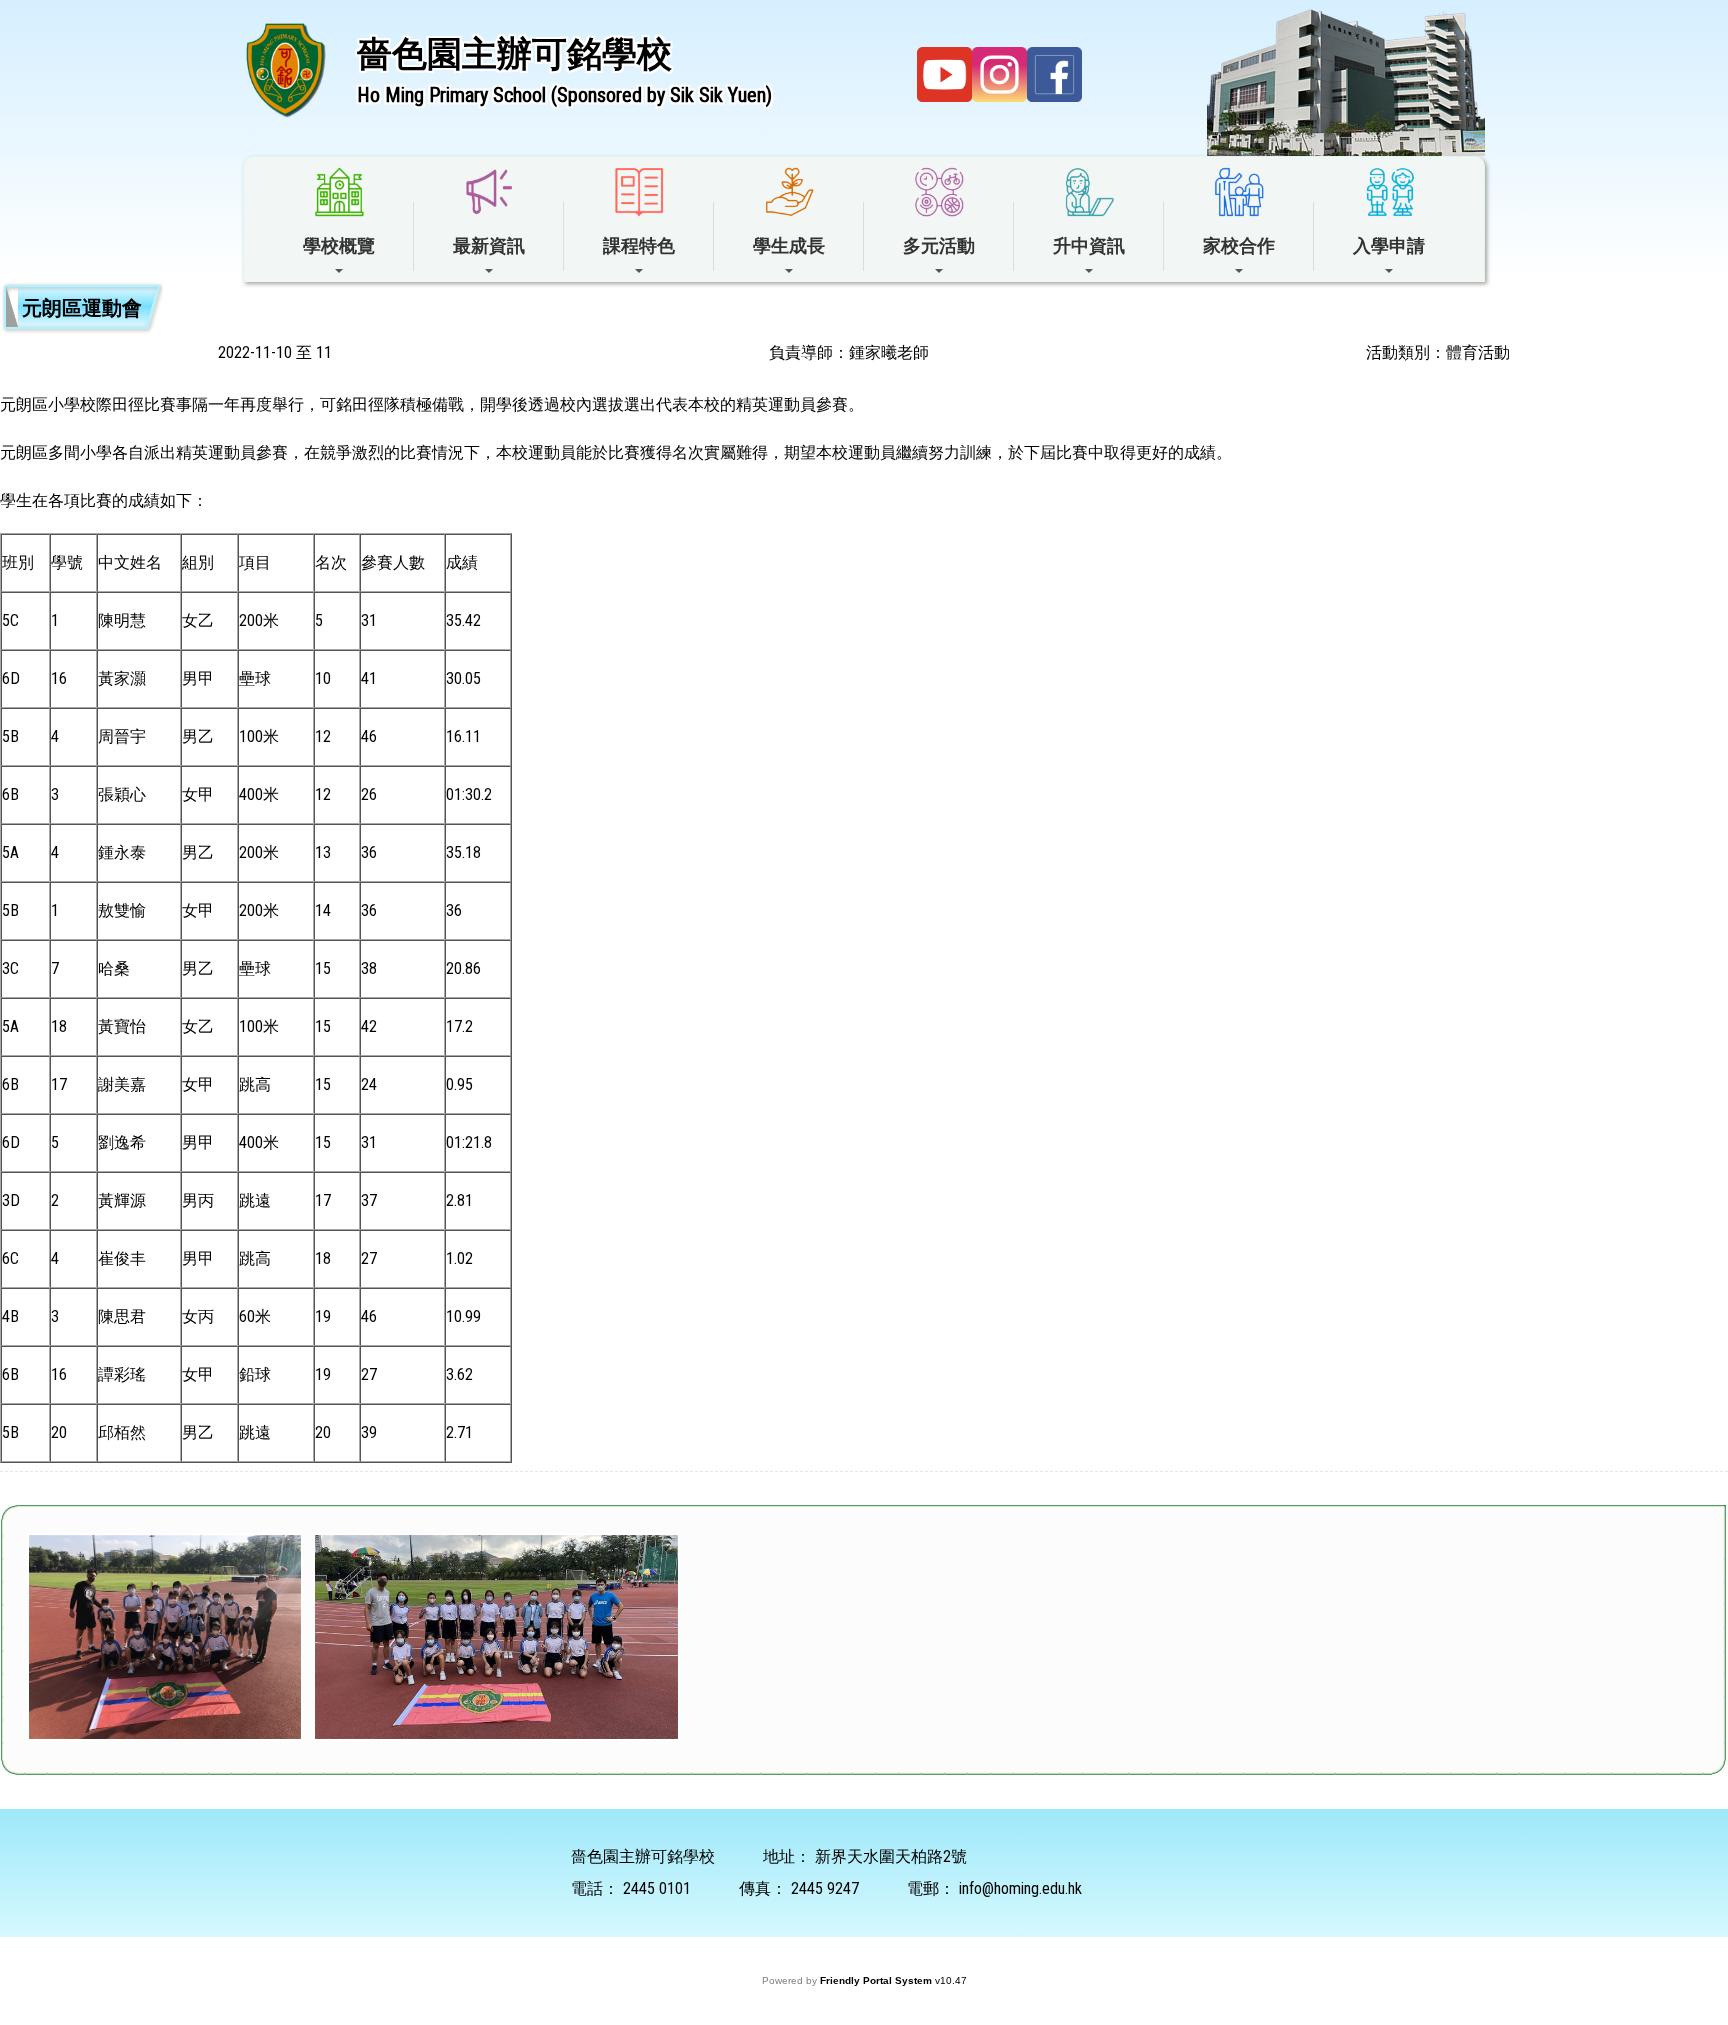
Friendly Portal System (877, 1980)
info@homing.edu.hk (1020, 1888)
